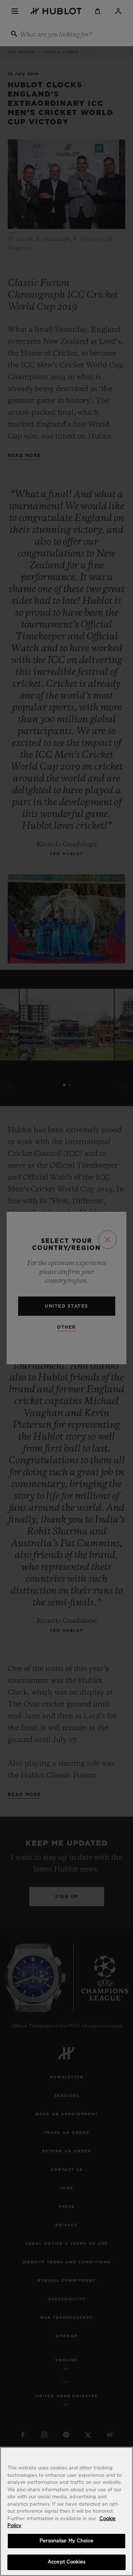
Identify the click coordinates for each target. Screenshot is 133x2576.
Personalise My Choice (66, 2541)
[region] (66, 2511)
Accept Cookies (66, 2562)
